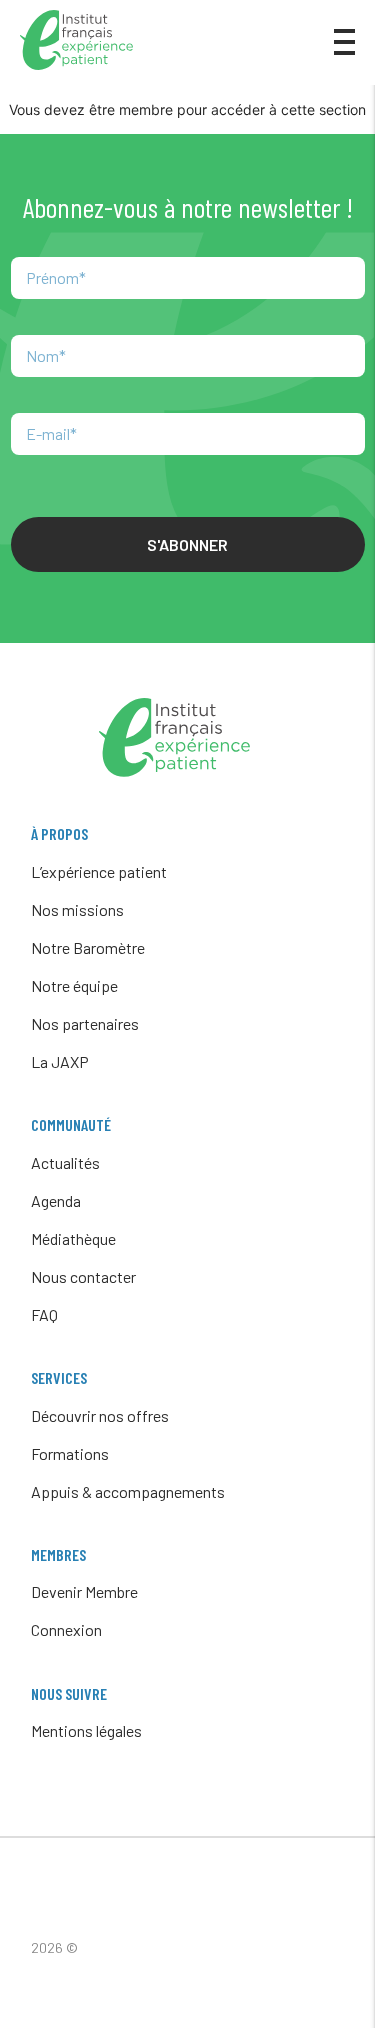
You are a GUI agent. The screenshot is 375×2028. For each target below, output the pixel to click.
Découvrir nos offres (100, 1415)
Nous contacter (83, 1276)
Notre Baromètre (88, 947)
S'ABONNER (187, 544)
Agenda (56, 1200)
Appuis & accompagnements (128, 1491)
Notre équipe (74, 985)
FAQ (44, 1314)
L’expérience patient (99, 871)
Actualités (65, 1162)
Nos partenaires (85, 1023)
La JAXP (60, 1061)
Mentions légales (86, 1730)
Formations (70, 1453)
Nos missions (77, 909)
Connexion (66, 1629)
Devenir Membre (84, 1591)
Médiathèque (73, 1238)
